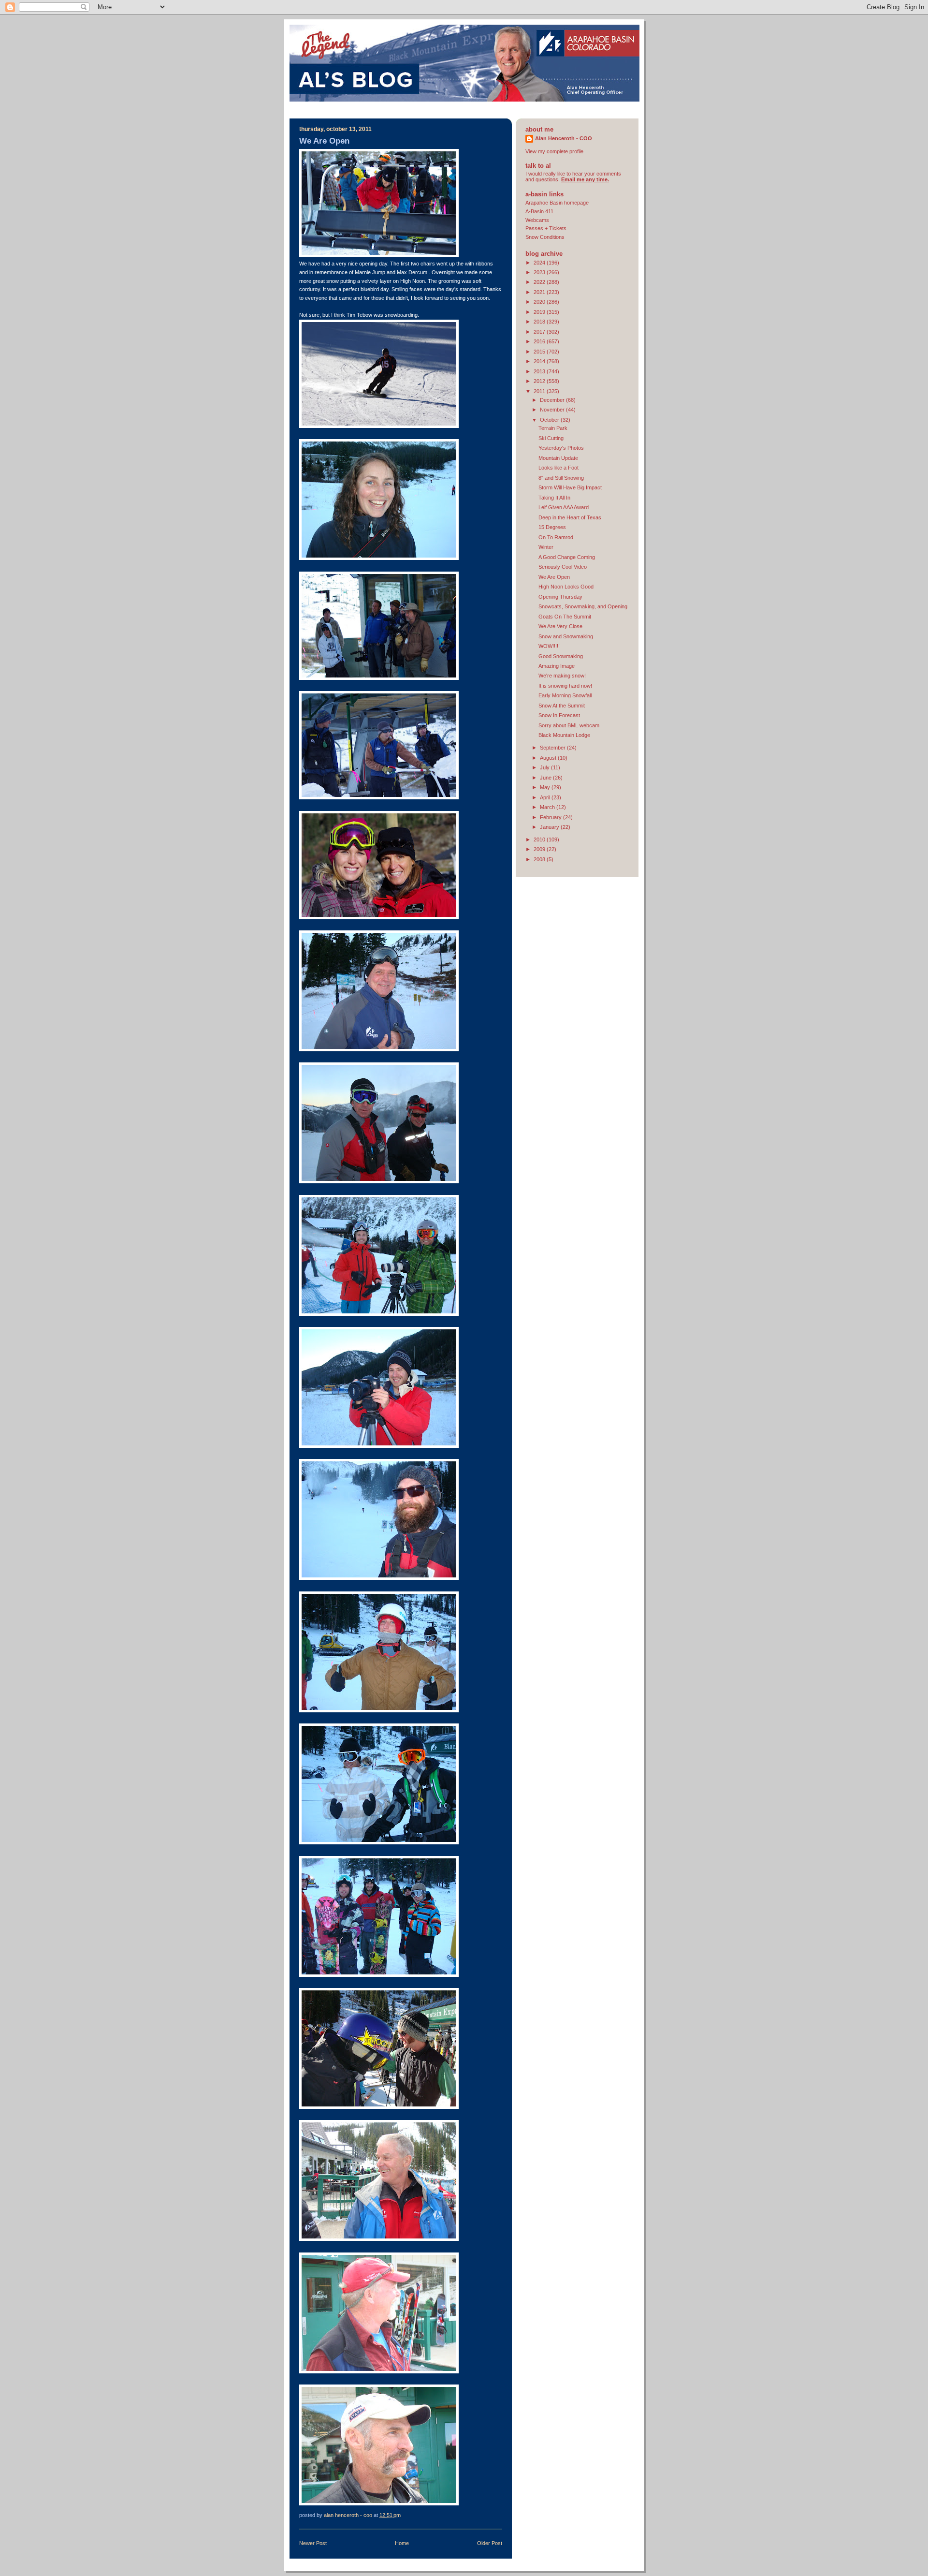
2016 (540, 341)
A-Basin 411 (539, 211)
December (553, 400)
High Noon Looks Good (566, 587)
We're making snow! (562, 676)
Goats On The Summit (565, 617)
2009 (540, 849)
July (545, 767)
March (548, 807)
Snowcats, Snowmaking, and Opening (583, 606)
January (550, 827)
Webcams (537, 220)
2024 (540, 263)
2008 (540, 859)
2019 (540, 312)
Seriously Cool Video (563, 567)
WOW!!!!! (549, 646)
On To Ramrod (556, 537)
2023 (540, 272)
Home (402, 2543)
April (546, 797)
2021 (540, 292)
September (553, 748)
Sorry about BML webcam (569, 725)
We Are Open (554, 577)
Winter (546, 547)
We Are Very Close (560, 626)
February (551, 817)
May (546, 787)
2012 (540, 381)
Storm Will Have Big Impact (570, 487)
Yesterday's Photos (561, 448)
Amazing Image (557, 666)
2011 (540, 391)
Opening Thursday (560, 597)
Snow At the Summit (562, 706)
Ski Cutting (551, 438)
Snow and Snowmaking (566, 636)
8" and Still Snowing (561, 478)
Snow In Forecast (559, 715)
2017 (540, 332)
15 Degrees (552, 527)
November (553, 410)
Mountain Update (558, 458)
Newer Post (313, 2543)
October (550, 420)
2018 (540, 322)
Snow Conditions (545, 237)
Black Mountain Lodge (564, 735)
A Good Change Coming (567, 557)
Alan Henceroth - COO (564, 138)
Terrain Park (553, 428)
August (549, 758)
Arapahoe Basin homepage (557, 203)
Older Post (490, 2543)
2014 (540, 361)
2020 (540, 302)
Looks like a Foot (558, 468)
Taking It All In (554, 498)
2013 (540, 371)
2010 (540, 839)
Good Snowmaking (561, 656)
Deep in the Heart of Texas (570, 517)
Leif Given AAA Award (564, 507)
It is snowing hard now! (565, 686)
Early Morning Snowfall (565, 695)
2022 (540, 282)
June (546, 778)
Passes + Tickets (546, 228)
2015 (540, 352)
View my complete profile (554, 151)
